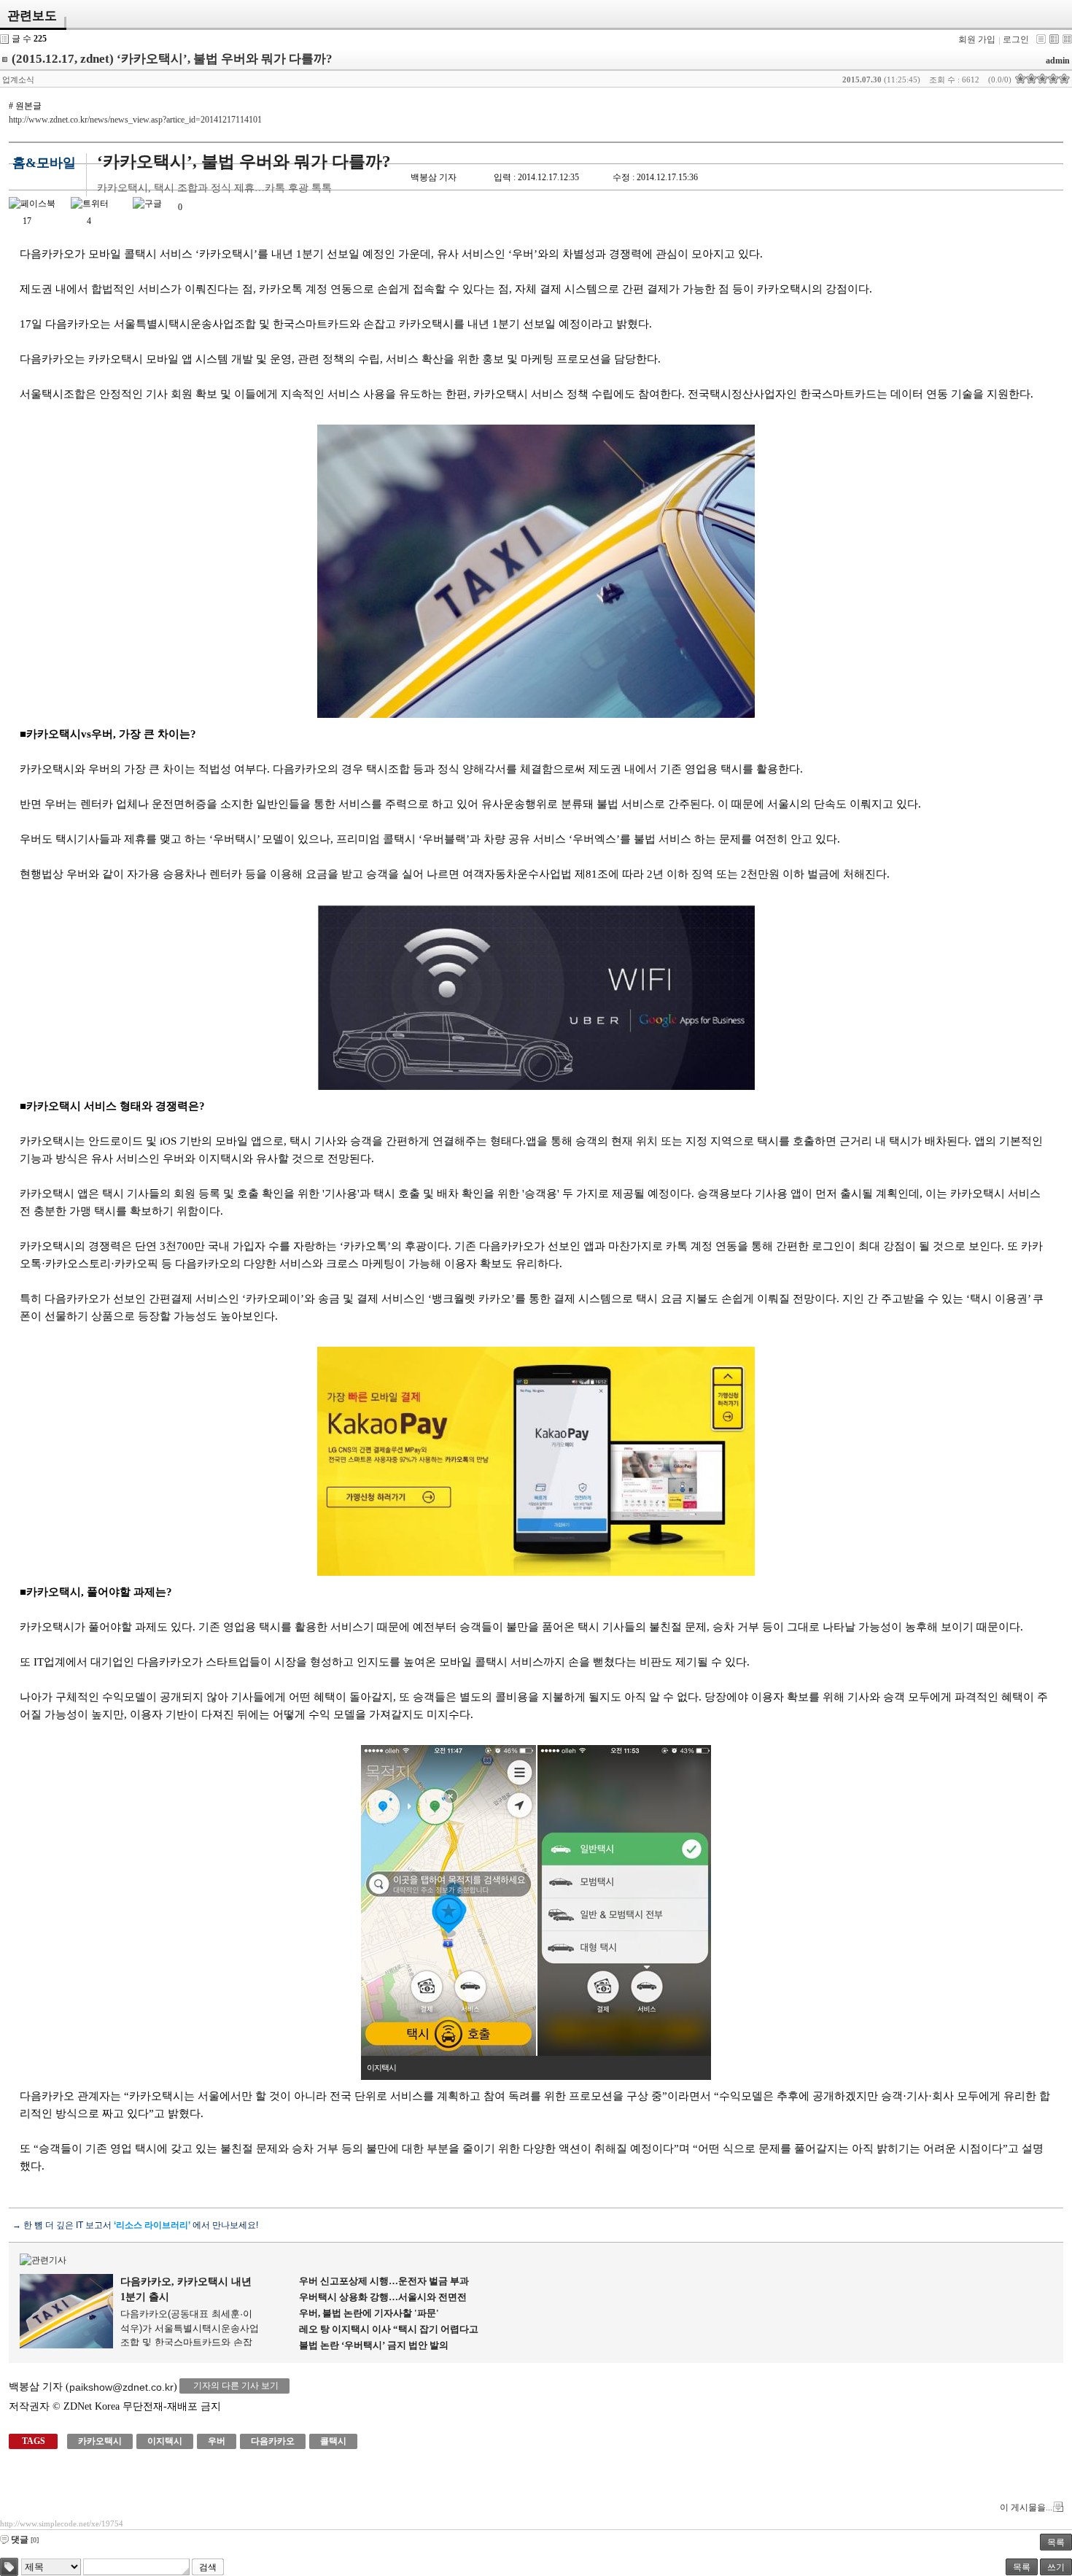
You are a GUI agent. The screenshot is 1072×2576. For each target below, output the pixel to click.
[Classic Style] (1041, 39)
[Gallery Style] (1067, 39)
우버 (217, 2441)
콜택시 (333, 2441)
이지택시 (165, 2441)
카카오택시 (100, 2441)
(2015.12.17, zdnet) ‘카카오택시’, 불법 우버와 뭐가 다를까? (172, 59)
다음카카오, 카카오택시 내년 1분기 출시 (186, 2289)
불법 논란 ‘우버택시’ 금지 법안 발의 (374, 2345)
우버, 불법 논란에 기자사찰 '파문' (369, 2313)
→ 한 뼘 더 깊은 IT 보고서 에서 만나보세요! (135, 2225)
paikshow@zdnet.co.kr (121, 2387)
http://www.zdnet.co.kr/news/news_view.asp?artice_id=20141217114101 (135, 120)
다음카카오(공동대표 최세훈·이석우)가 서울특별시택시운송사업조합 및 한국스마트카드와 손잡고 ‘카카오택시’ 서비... (190, 2327)
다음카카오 (273, 2441)
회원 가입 (977, 39)
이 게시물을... (1026, 2507)
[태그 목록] (9, 2567)
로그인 (1016, 39)
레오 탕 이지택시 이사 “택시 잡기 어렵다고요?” (389, 2330)
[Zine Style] (1054, 39)
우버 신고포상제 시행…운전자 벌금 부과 (384, 2281)
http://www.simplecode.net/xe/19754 (62, 2523)
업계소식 (18, 80)
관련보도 (32, 16)
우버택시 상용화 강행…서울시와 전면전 (383, 2297)
